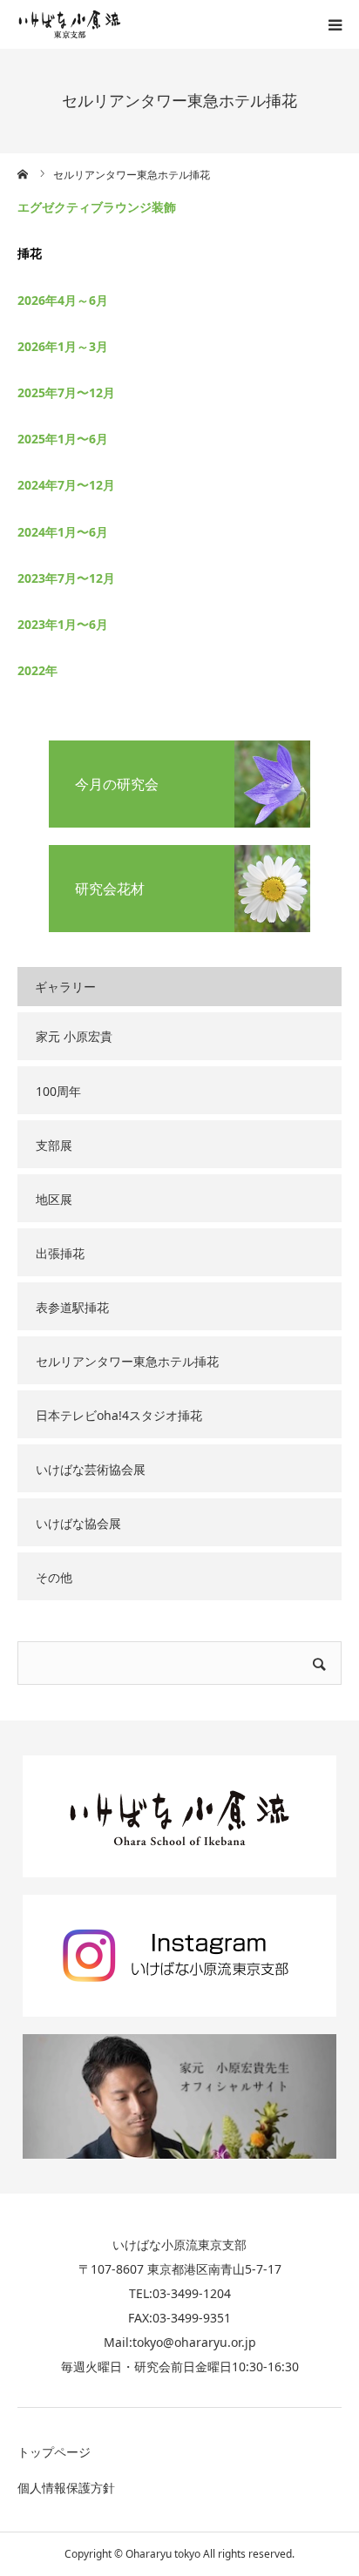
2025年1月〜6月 (63, 439)
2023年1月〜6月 (63, 624)
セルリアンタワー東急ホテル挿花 (127, 1361)
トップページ (54, 2452)
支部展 (54, 1145)
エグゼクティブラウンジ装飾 (97, 207)
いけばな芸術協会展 (91, 1469)
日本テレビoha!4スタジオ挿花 (119, 1415)
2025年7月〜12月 (66, 392)
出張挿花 (60, 1253)
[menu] (335, 24)
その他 (54, 1577)
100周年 (58, 1091)
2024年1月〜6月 (63, 532)
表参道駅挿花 (72, 1307)
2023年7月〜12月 (66, 578)
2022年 (37, 670)
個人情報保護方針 (66, 2488)
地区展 (54, 1199)
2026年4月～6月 (63, 300)
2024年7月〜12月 (66, 485)
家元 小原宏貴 (74, 1036)
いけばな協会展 (78, 1523)
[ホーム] (24, 174)
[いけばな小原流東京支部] (70, 24)
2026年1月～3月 (63, 346)
